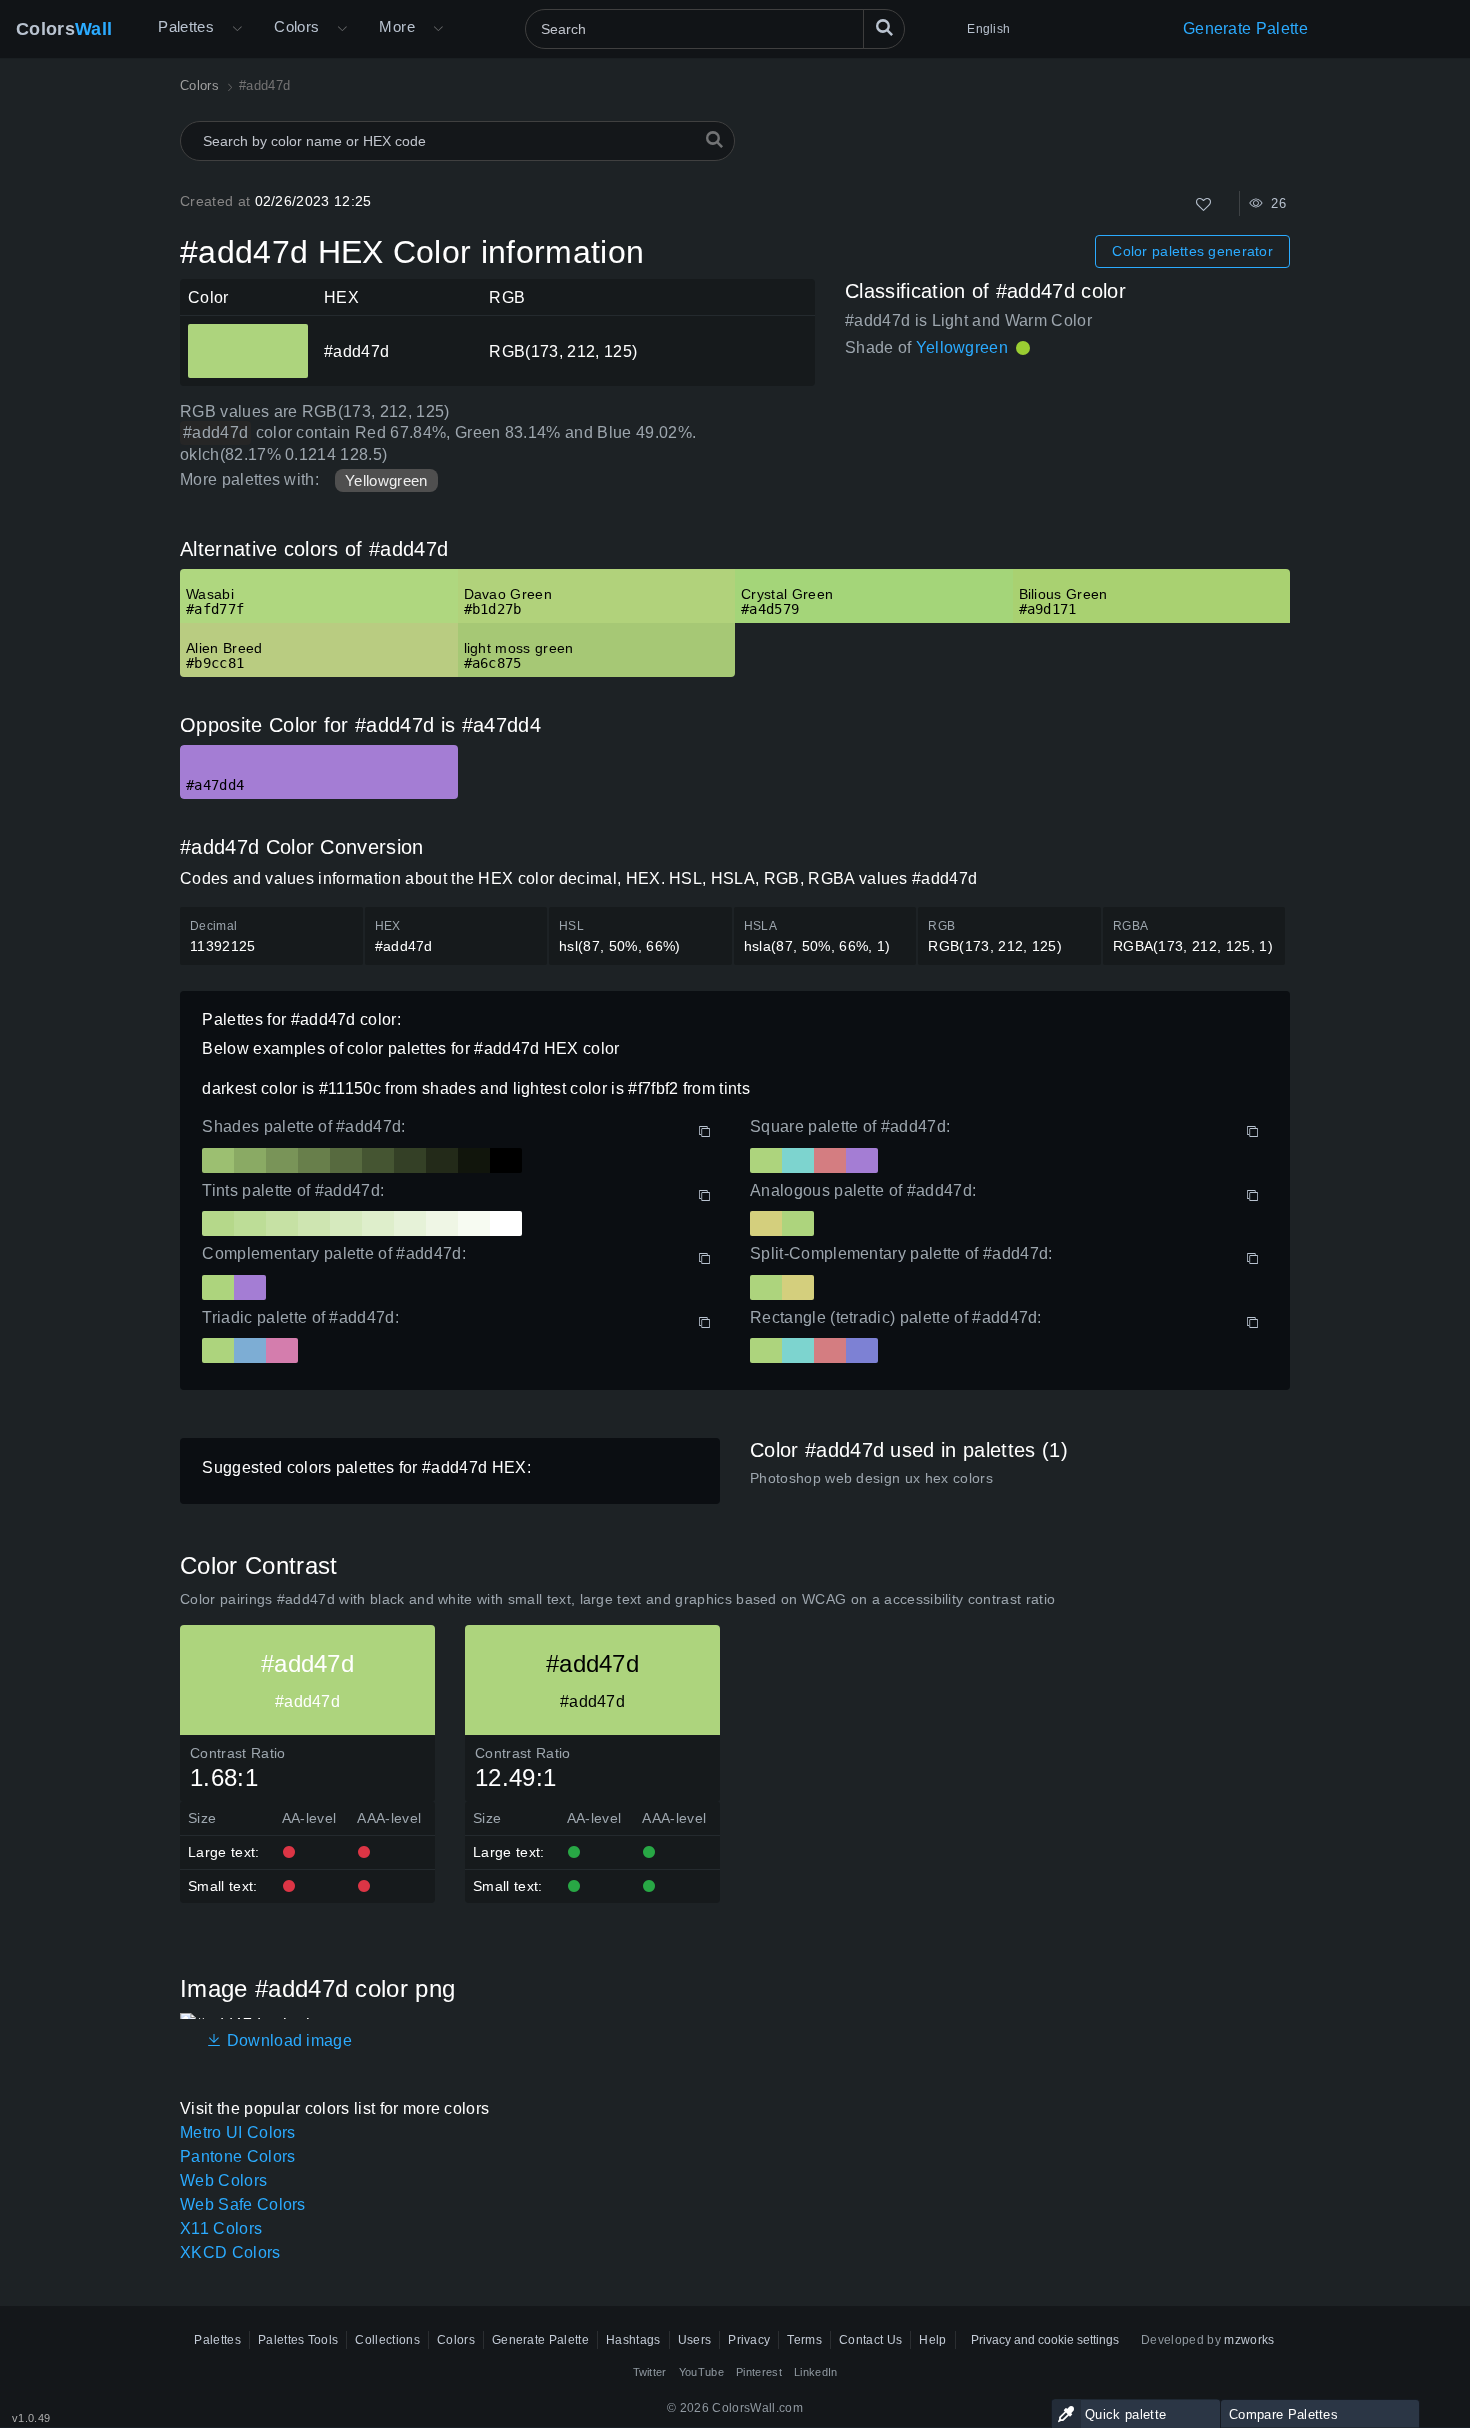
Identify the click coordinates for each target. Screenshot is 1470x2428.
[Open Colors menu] (342, 29)
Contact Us (870, 2340)
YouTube (701, 2372)
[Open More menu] (237, 29)
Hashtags (633, 2340)
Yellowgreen (386, 480)
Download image (287, 2040)
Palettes (186, 26)
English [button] (988, 29)
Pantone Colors (237, 2156)
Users (695, 2340)
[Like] (1203, 204)
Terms (804, 2340)
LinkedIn (816, 2372)
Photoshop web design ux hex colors (871, 1478)
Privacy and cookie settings (1045, 2340)
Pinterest (759, 2372)
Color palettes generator (1192, 251)
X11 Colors (221, 2228)
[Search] (884, 29)
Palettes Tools (298, 2340)
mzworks (1249, 2340)
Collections (387, 2340)
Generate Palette (1245, 28)
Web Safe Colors (243, 2204)
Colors (64, 29)
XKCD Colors (230, 2252)
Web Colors (223, 2180)
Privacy (749, 2340)
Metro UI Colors (238, 2132)
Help (932, 2340)
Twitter (650, 2372)
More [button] (397, 26)
